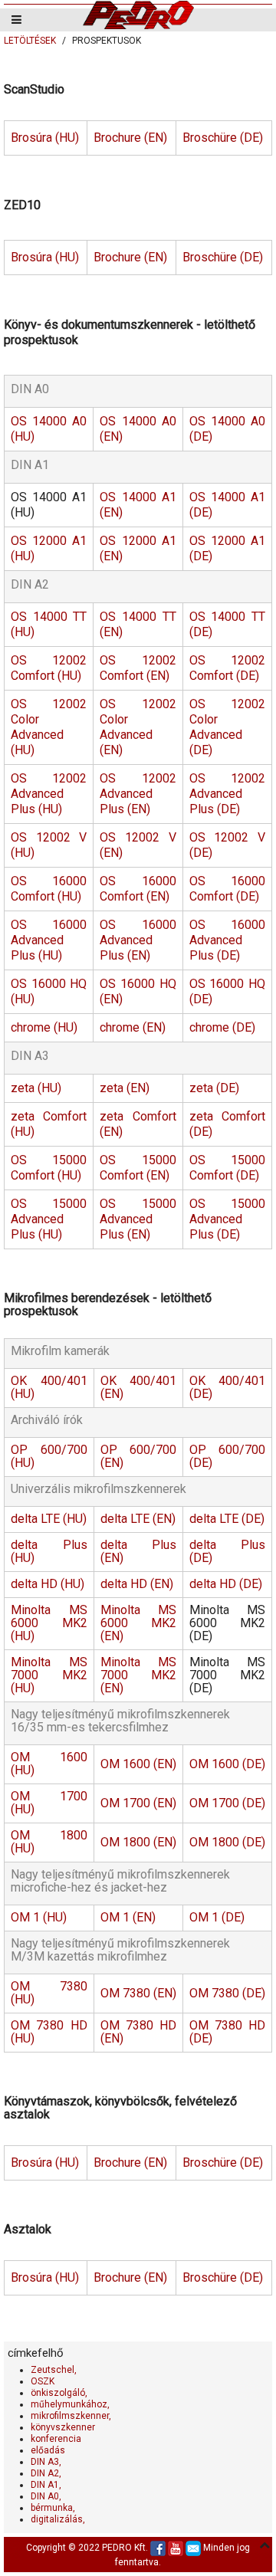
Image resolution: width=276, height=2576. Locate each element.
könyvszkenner (63, 2427)
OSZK (43, 2381)
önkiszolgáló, (59, 2393)
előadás (48, 2450)
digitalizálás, (58, 2519)
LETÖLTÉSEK (30, 41)
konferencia (56, 2439)
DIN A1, (46, 2485)
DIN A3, (46, 2462)
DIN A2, (46, 2473)
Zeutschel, (54, 2370)
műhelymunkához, (70, 2404)
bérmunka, (53, 2508)
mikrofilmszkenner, (71, 2416)
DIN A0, (46, 2496)
